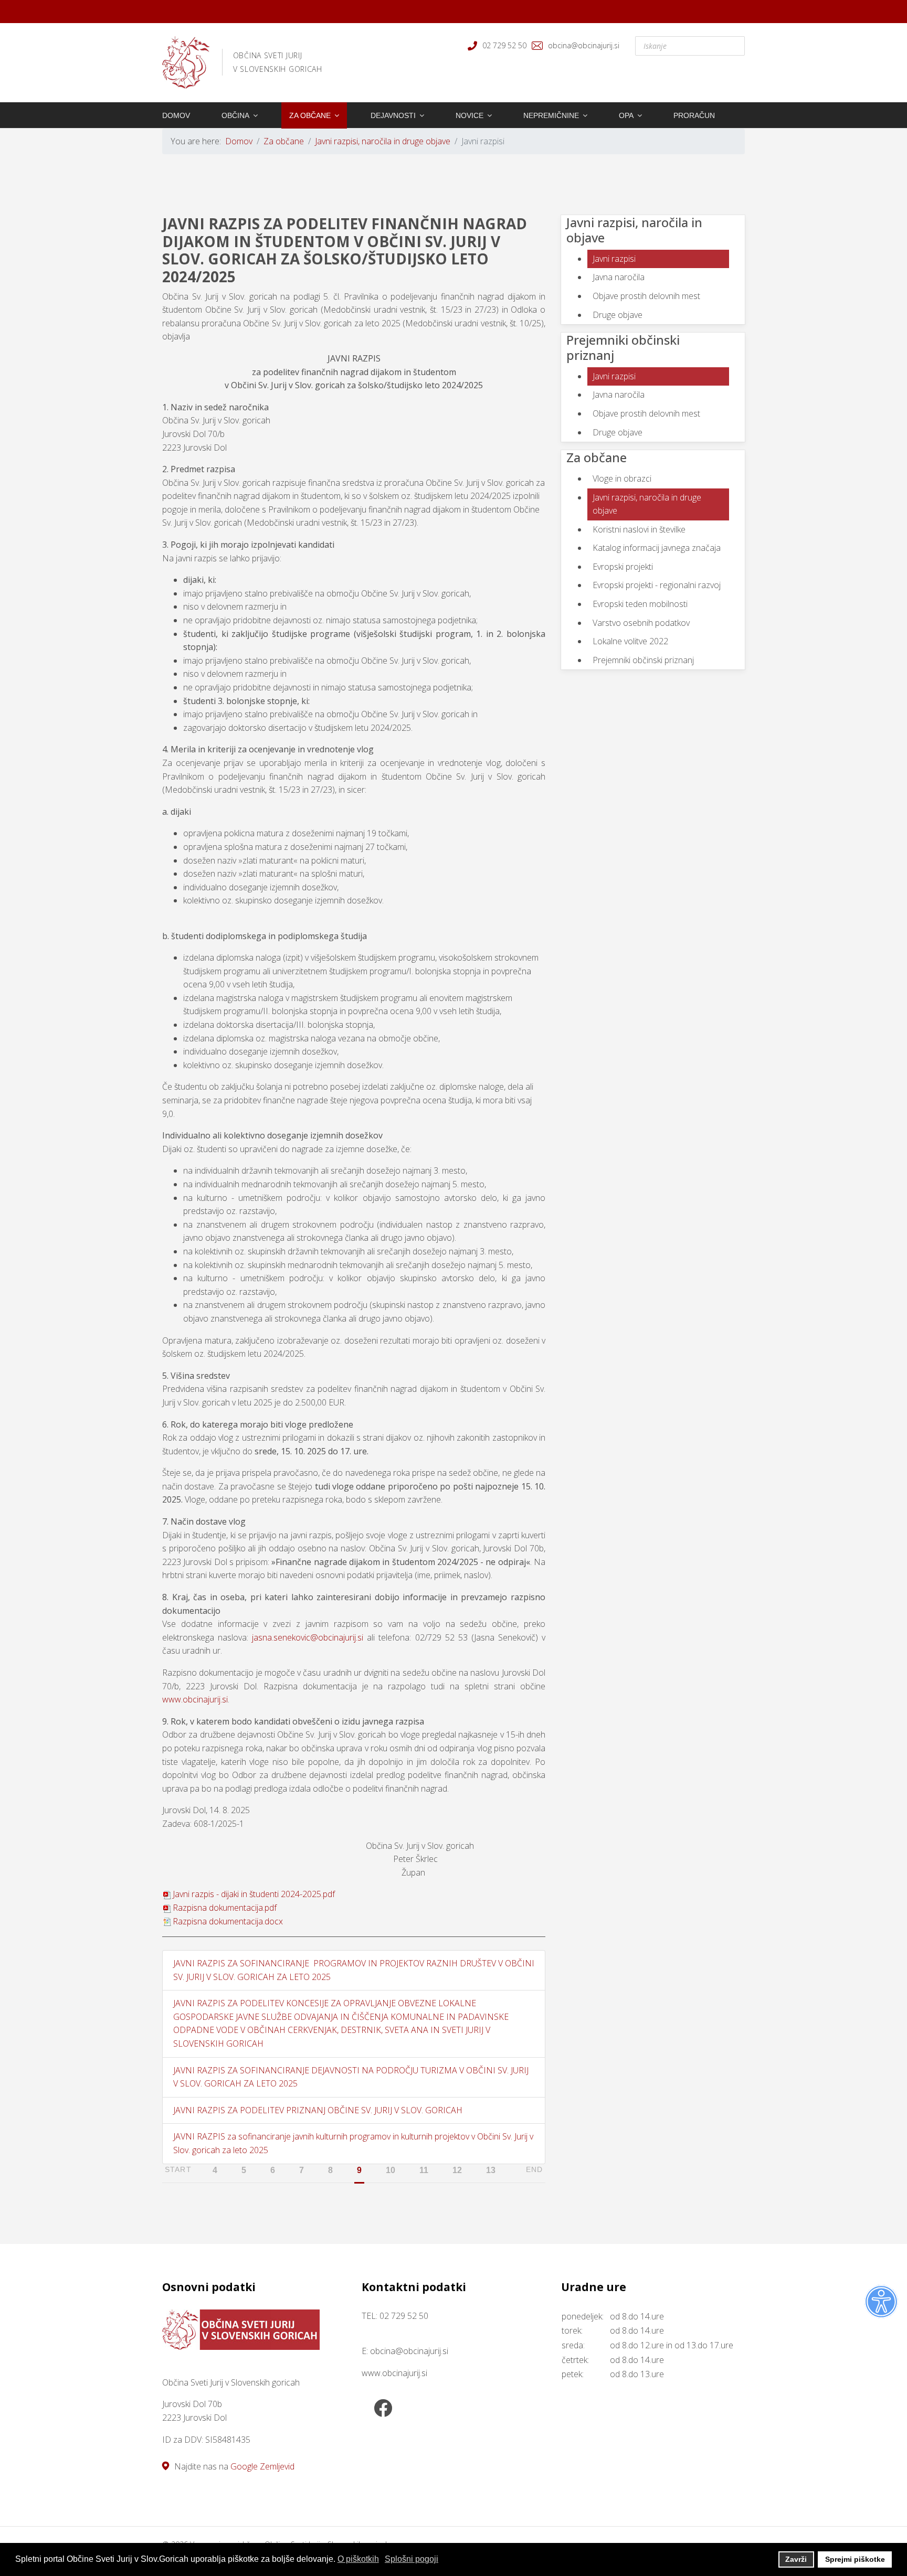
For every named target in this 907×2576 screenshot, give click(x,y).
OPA (626, 115)
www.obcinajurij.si (195, 1699)
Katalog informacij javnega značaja (657, 548)
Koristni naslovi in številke (639, 529)
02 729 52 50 (504, 45)
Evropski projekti (623, 567)
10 (391, 2170)
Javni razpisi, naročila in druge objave (647, 504)
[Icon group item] (383, 2409)
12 (457, 2170)
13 (491, 2170)
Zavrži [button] (796, 2559)
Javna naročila (619, 277)
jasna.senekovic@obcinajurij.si (308, 1637)
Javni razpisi (614, 259)
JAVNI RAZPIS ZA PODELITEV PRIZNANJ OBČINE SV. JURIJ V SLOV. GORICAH (318, 2110)
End (534, 2169)
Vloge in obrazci (622, 478)
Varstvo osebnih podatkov (641, 623)
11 (424, 2170)
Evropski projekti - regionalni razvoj (657, 585)
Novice (470, 115)
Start (178, 2169)
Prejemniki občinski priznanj (643, 660)
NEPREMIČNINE (551, 115)
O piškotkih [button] (358, 2559)
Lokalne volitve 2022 (630, 641)
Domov (176, 115)
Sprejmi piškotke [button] (855, 2559)
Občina (235, 115)
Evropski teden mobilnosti (640, 604)
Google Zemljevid (262, 2466)
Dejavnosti (393, 115)
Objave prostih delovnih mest (646, 296)
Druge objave (618, 315)
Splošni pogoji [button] (412, 2559)
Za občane (310, 115)
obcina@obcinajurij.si (584, 45)
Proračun (694, 115)
